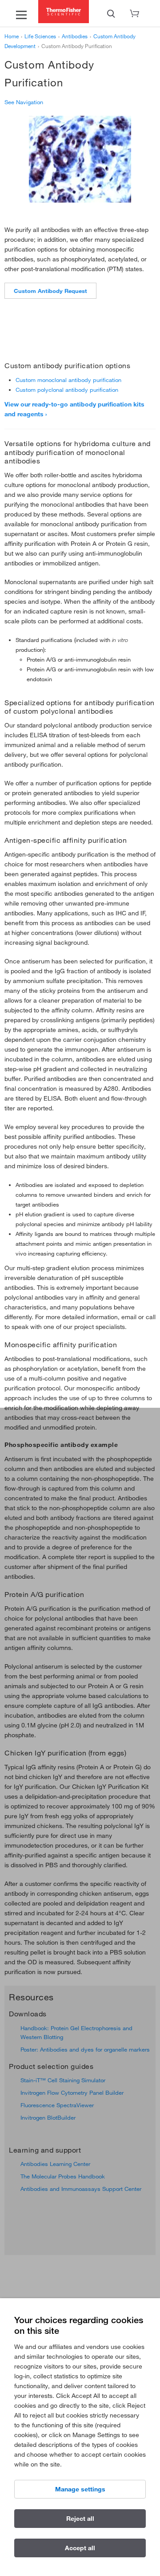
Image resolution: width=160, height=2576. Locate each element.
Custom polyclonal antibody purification (67, 390)
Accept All (80, 2548)
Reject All (80, 2519)
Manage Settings (80, 2489)
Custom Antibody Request (50, 291)
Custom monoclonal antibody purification (68, 380)
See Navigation (24, 102)
